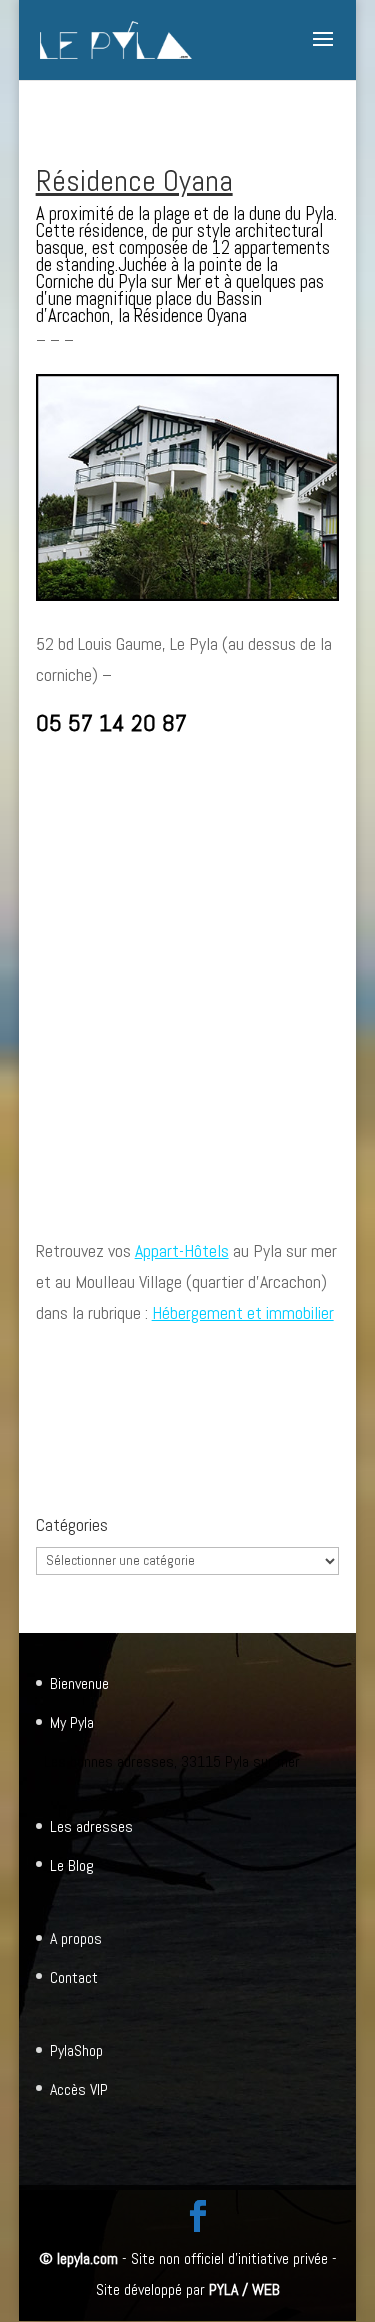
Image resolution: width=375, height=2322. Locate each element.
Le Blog (72, 1865)
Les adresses (91, 1826)
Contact (74, 1977)
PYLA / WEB (244, 2289)
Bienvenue (79, 1683)
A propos (76, 1938)
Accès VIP (79, 2089)
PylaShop (76, 2050)
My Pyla (72, 1722)
